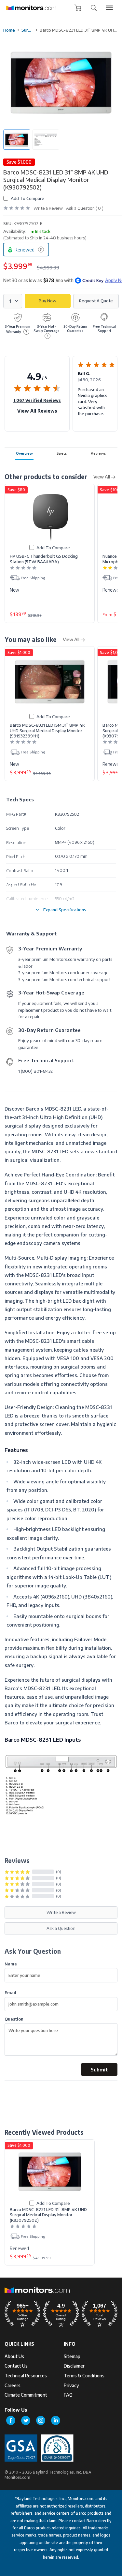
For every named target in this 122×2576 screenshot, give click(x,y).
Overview (24, 453)
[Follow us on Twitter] (26, 2420)
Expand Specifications (65, 909)
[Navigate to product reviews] (17, 208)
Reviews (98, 453)
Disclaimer (74, 2366)
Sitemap (72, 2356)
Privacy (71, 2385)
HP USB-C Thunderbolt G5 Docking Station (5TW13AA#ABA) (44, 559)
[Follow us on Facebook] (11, 2420)
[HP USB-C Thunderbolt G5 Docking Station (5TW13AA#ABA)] (50, 516)
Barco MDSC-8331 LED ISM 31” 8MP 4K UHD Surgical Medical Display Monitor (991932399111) (47, 730)
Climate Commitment (26, 2395)
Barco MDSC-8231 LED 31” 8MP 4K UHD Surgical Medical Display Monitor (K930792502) (48, 2215)
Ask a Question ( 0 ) (85, 208)
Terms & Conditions (84, 2376)
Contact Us (16, 2366)
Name (11, 1964)
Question (14, 2019)
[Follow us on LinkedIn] (56, 2420)
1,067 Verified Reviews (37, 400)
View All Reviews (37, 411)
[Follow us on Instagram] (41, 2420)
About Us (14, 2356)
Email (10, 1992)
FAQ (68, 2395)
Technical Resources (26, 2376)
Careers (13, 2385)
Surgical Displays (27, 30)
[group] (109, 8)
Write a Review (48, 208)
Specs (62, 453)
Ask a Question (61, 1928)
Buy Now (47, 301)
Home (9, 30)
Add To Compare (27, 198)
